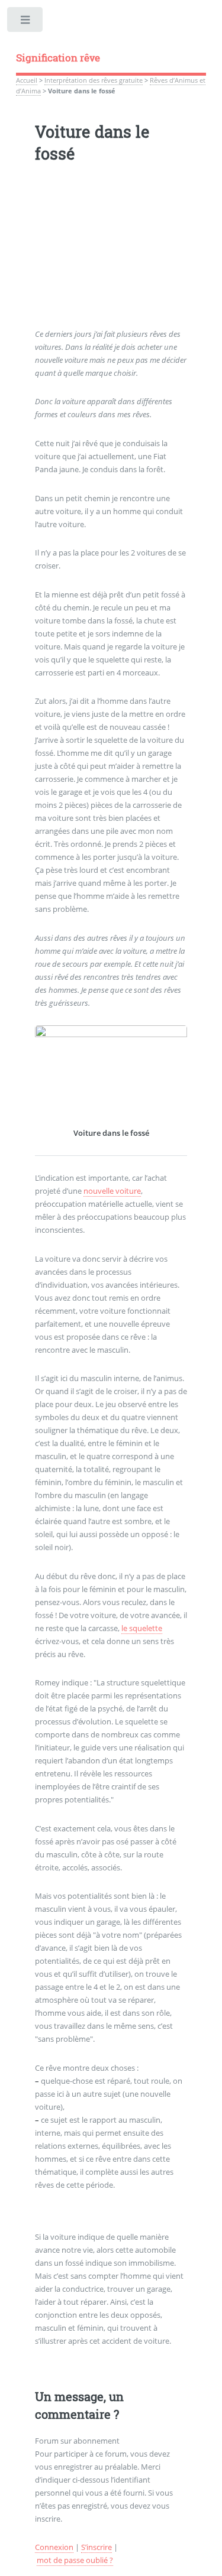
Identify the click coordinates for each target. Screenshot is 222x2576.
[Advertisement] (111, 254)
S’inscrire (96, 2547)
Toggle (26, 22)
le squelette (142, 1628)
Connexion (54, 2547)
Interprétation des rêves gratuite (94, 80)
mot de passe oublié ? (75, 2560)
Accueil (27, 80)
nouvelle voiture (112, 1191)
